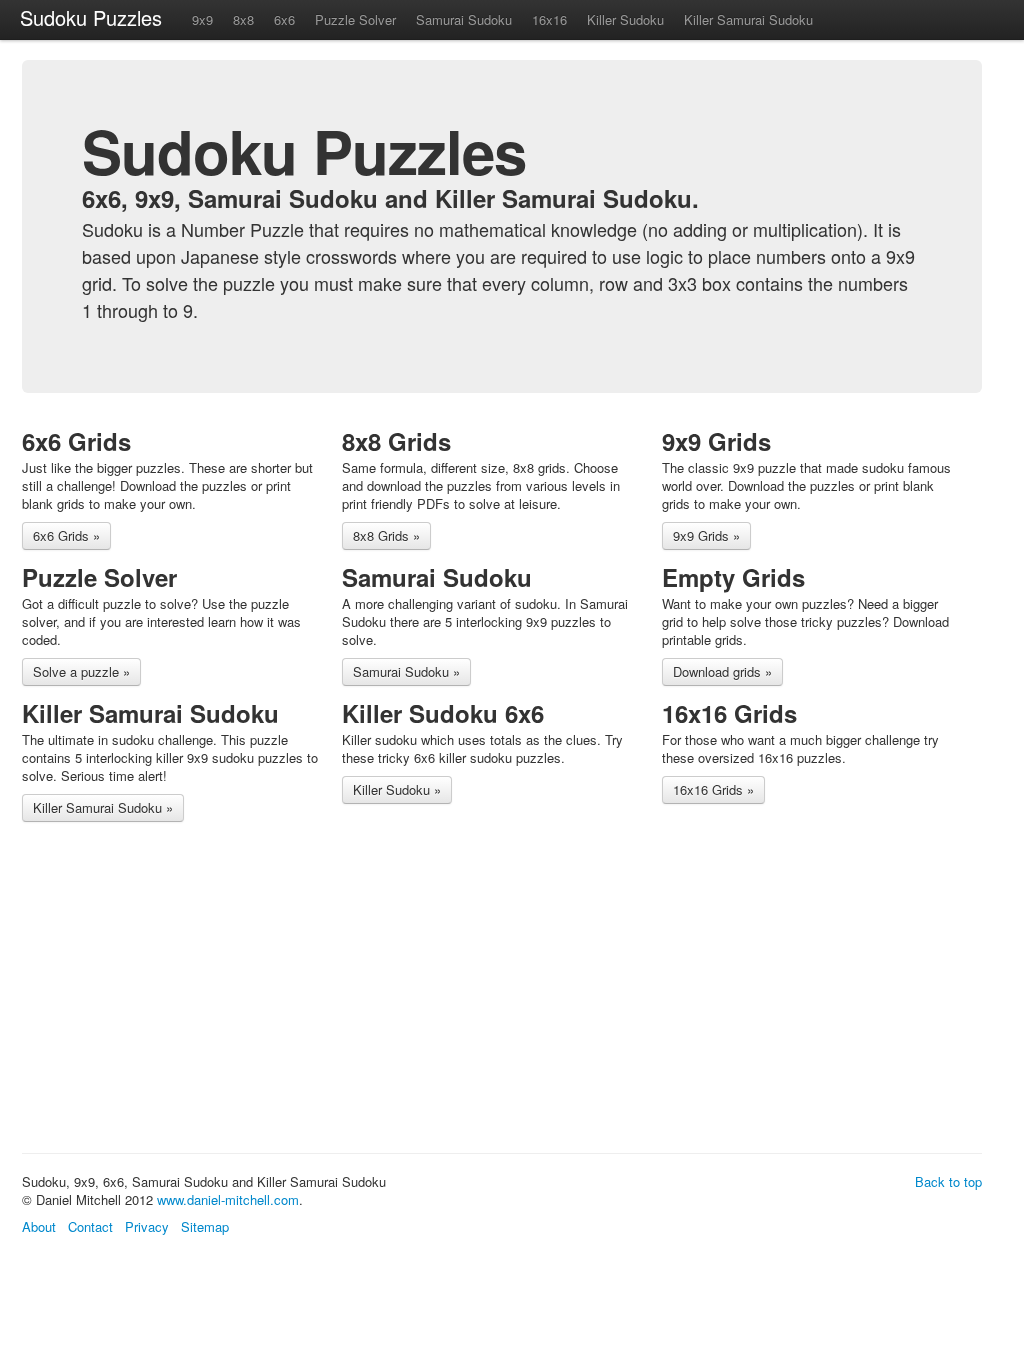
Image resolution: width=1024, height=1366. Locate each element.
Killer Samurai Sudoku (748, 19)
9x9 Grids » (706, 535)
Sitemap (205, 1226)
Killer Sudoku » (397, 789)
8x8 (243, 19)
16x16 (549, 19)
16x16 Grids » (713, 789)
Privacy (147, 1226)
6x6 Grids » (66, 535)
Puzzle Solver (355, 19)
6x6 (284, 19)
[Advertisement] (386, 991)
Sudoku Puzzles (91, 17)
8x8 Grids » (386, 535)
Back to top (948, 1181)
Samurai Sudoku (464, 19)
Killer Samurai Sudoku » (103, 807)
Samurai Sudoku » (406, 671)
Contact (90, 1226)
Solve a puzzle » (81, 671)
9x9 (202, 19)
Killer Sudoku (625, 19)
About (39, 1226)
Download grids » (722, 671)
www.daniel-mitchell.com (228, 1199)
